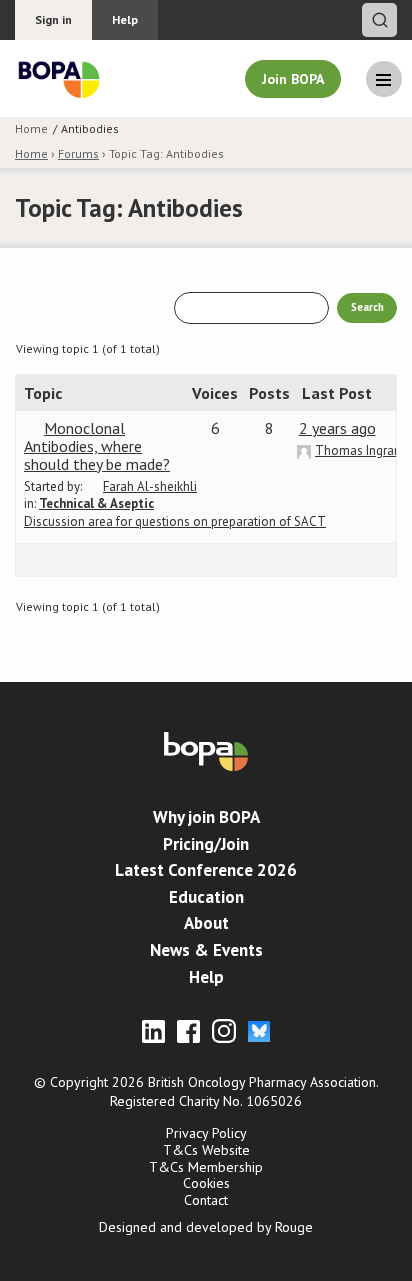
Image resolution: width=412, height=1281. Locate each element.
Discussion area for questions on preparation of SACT (175, 512)
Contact (206, 1200)
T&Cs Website (206, 1150)
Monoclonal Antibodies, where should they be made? (97, 446)
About (206, 923)
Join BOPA (293, 79)
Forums (78, 153)
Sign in (53, 19)
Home (31, 153)
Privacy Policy (206, 1133)
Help (125, 19)
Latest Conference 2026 (206, 870)
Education (206, 897)
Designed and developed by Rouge (206, 1227)
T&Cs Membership (206, 1167)
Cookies (206, 1183)
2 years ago (337, 428)
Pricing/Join (206, 844)
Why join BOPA (206, 817)
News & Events (206, 950)
